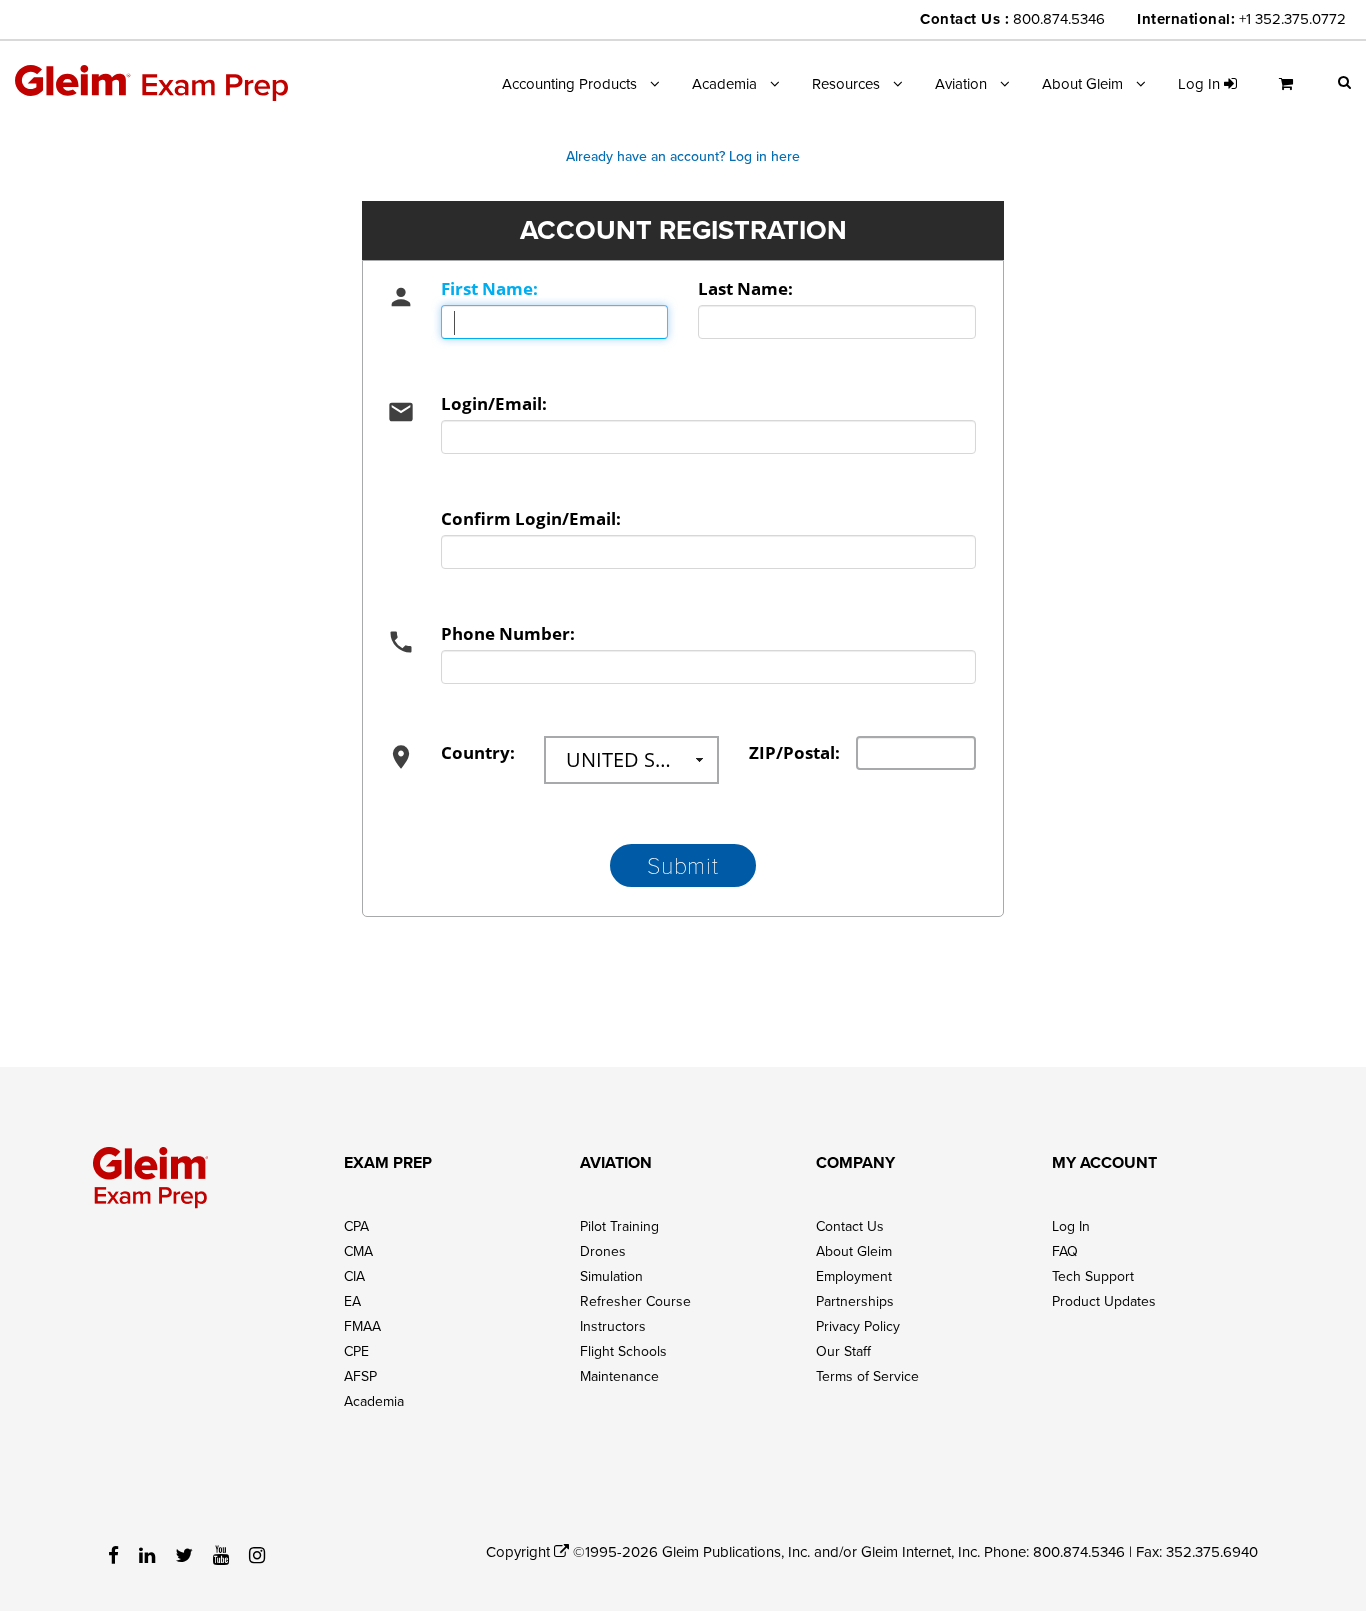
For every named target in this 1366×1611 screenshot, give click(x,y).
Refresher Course (635, 1301)
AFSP (360, 1376)
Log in (1201, 83)
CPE (356, 1351)
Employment (854, 1276)
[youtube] (221, 1554)
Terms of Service (867, 1376)
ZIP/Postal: (787, 752)
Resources (846, 83)
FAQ (1065, 1251)
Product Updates (1104, 1301)
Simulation (611, 1276)
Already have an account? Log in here (683, 156)
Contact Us (850, 1226)
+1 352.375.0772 (1292, 18)
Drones (603, 1251)
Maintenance (619, 1376)
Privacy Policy (858, 1326)
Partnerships (855, 1301)
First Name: (489, 288)
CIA (354, 1276)
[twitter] (184, 1554)
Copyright (520, 1551)
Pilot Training (619, 1226)
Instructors (613, 1326)
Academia (724, 83)
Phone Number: (508, 633)
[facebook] (113, 1554)
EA (352, 1301)
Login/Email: (494, 403)
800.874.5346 (1059, 18)
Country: (477, 752)
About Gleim (1082, 83)
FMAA (362, 1326)
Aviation (961, 83)
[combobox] (631, 760)
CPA (356, 1226)
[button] (1344, 81)
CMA (358, 1251)
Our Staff (843, 1351)
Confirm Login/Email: (531, 518)
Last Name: (745, 288)
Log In (1071, 1226)
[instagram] (257, 1554)
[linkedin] (147, 1554)
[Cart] (1291, 91)
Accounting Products (569, 83)
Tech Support (1093, 1276)
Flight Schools (623, 1351)
